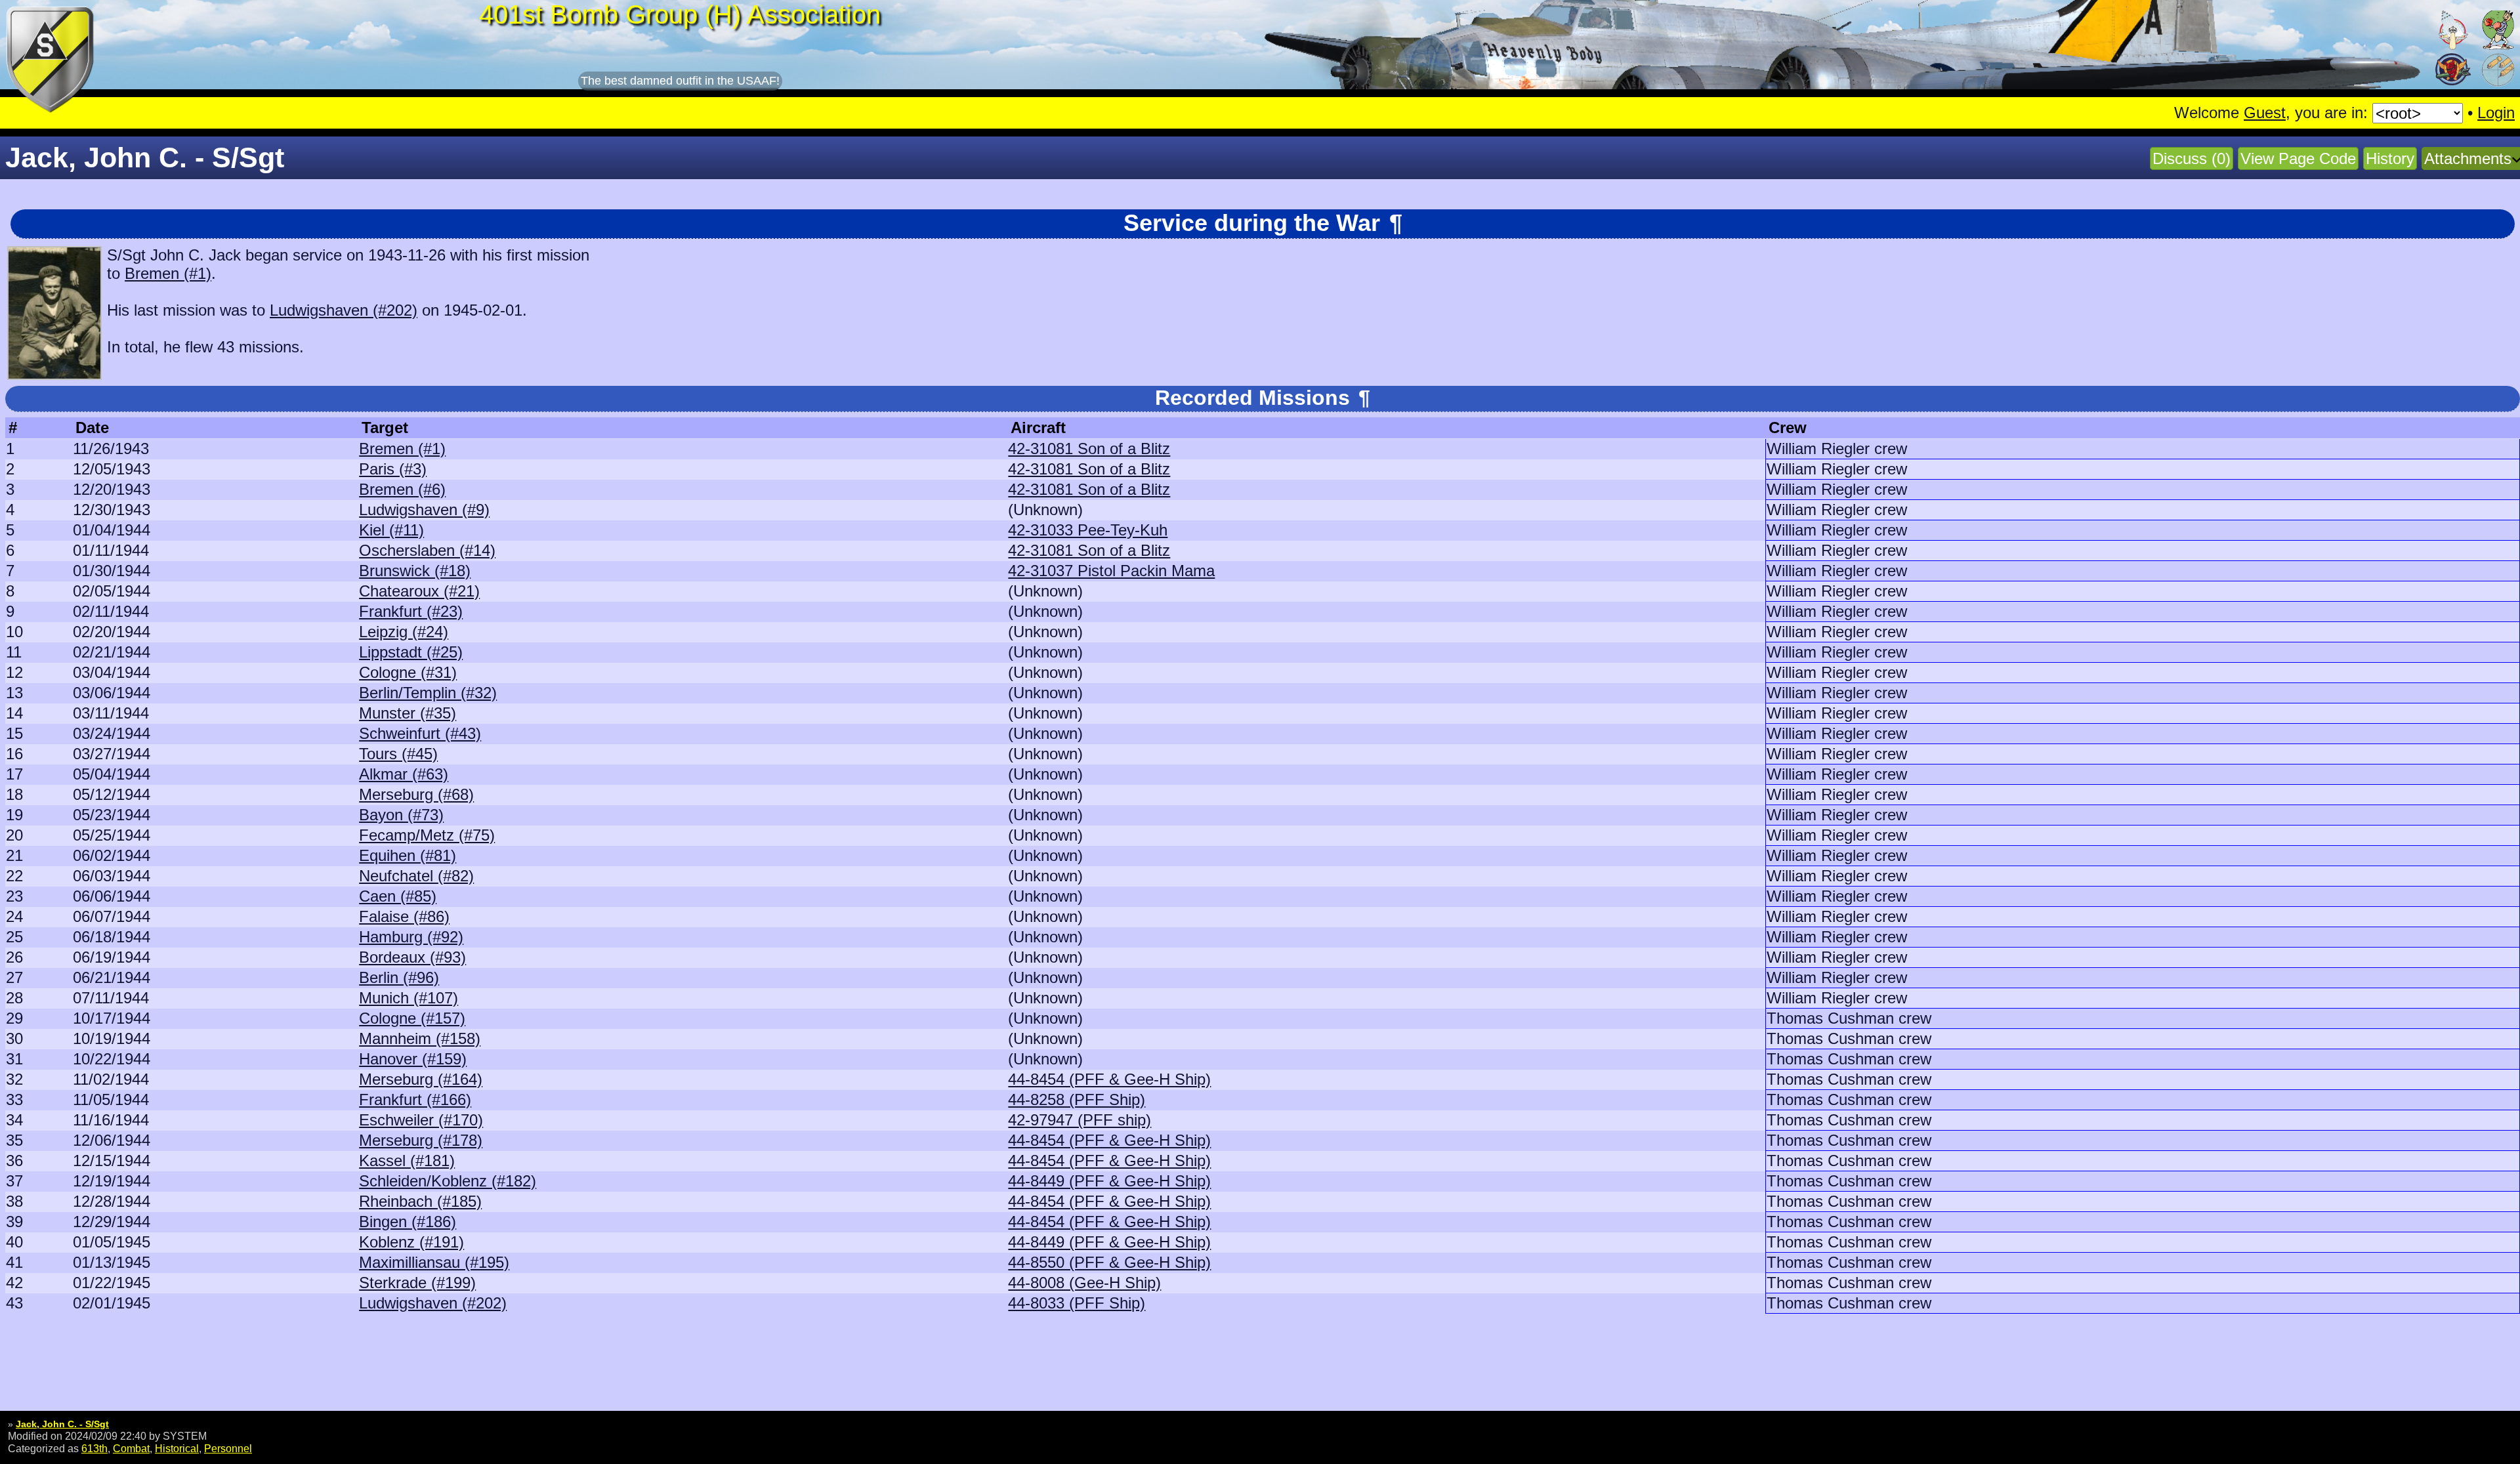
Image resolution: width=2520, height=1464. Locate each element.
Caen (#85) (398, 896)
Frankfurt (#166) (415, 1099)
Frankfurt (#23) (411, 611)
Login (2496, 113)
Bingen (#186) (408, 1222)
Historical (177, 1448)
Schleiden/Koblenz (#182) (448, 1181)
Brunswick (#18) (415, 571)
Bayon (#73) (401, 815)
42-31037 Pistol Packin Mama (1111, 571)
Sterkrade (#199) (417, 1283)
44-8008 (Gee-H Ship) (1084, 1283)
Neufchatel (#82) (416, 876)
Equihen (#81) (408, 855)
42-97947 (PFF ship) (1080, 1120)
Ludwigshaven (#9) (424, 510)
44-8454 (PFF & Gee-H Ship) (1109, 1079)
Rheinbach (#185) (420, 1201)
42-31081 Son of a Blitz (1089, 449)
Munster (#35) (408, 713)
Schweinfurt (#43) (420, 733)
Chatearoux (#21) (419, 591)
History (2390, 158)
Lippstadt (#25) (411, 652)
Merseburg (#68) (416, 794)
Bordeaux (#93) (412, 957)
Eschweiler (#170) (421, 1120)
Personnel (228, 1448)
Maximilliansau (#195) (434, 1262)
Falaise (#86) (404, 916)
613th (94, 1448)
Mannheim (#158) (420, 1038)
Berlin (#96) (399, 977)
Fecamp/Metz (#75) (427, 835)
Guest (2265, 113)
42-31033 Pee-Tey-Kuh (1088, 530)
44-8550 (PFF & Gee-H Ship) (1109, 1262)
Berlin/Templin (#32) (428, 693)
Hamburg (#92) (411, 937)
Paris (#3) (393, 469)
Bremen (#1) (168, 273)
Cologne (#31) (408, 672)
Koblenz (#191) (411, 1242)
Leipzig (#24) (404, 632)
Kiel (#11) (391, 530)
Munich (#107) (409, 998)
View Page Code (2298, 158)
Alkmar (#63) (404, 774)
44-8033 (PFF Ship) (1077, 1303)
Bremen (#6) (402, 489)
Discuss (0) (2192, 158)
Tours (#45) (398, 754)
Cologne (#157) (412, 1018)
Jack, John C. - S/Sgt (62, 1424)
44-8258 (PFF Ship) (1077, 1099)
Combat (131, 1448)
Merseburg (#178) (421, 1140)
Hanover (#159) (413, 1059)
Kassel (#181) (407, 1161)
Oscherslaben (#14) (427, 550)
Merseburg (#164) (421, 1079)
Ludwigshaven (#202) (344, 310)
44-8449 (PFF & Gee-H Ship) (1109, 1181)
